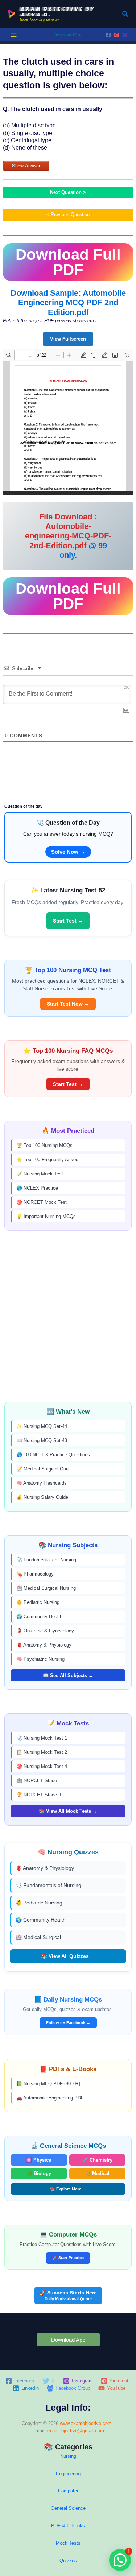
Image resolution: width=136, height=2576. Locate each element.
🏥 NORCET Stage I (38, 1781)
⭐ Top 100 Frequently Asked (47, 1160)
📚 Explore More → (68, 2189)
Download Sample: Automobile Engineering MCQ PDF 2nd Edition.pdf (68, 303)
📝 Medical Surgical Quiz (43, 1469)
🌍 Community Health (39, 1617)
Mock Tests (68, 2543)
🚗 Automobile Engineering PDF (50, 2098)
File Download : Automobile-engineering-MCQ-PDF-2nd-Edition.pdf (68, 531)
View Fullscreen (68, 339)
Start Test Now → (68, 1004)
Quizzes (68, 2561)
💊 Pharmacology (35, 1574)
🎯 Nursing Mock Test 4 (42, 1766)
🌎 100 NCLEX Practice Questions (53, 1455)
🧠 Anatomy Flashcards (42, 1483)
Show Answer (26, 165)
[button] (125, 14)
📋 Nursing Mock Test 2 (42, 1752)
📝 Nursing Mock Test (40, 1174)
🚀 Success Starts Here (68, 2295)
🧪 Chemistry (97, 2160)
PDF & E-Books (68, 2526)
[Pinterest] (117, 35)
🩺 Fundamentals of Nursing (46, 1560)
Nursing (68, 2456)
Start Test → (68, 921)
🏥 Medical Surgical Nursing (46, 1588)
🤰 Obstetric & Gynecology (45, 1631)
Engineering (68, 2474)
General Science (68, 2508)
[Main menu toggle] (14, 35)
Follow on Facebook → (68, 2023)
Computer (68, 2491)
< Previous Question (68, 214)
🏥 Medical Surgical (38, 1937)
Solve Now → (68, 852)
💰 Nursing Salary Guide (42, 1497)
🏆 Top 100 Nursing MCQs (44, 1145)
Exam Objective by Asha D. (57, 11)
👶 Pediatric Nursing (38, 1602)
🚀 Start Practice (68, 2258)
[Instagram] (125, 35)
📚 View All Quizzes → (68, 1956)
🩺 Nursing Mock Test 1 (42, 1738)
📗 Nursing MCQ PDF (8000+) (48, 2084)
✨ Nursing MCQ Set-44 (42, 1426)
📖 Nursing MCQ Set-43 (42, 1440)
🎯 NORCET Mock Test (42, 1202)
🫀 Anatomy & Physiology (44, 1645)
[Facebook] (108, 35)
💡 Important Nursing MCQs (46, 1216)
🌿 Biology (39, 2173)
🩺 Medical (97, 2173)
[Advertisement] (68, 1316)
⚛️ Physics (39, 2160)
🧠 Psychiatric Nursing (40, 1659)
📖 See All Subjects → (68, 1675)
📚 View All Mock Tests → (68, 1811)
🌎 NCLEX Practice (37, 1188)
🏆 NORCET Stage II (39, 1795)
